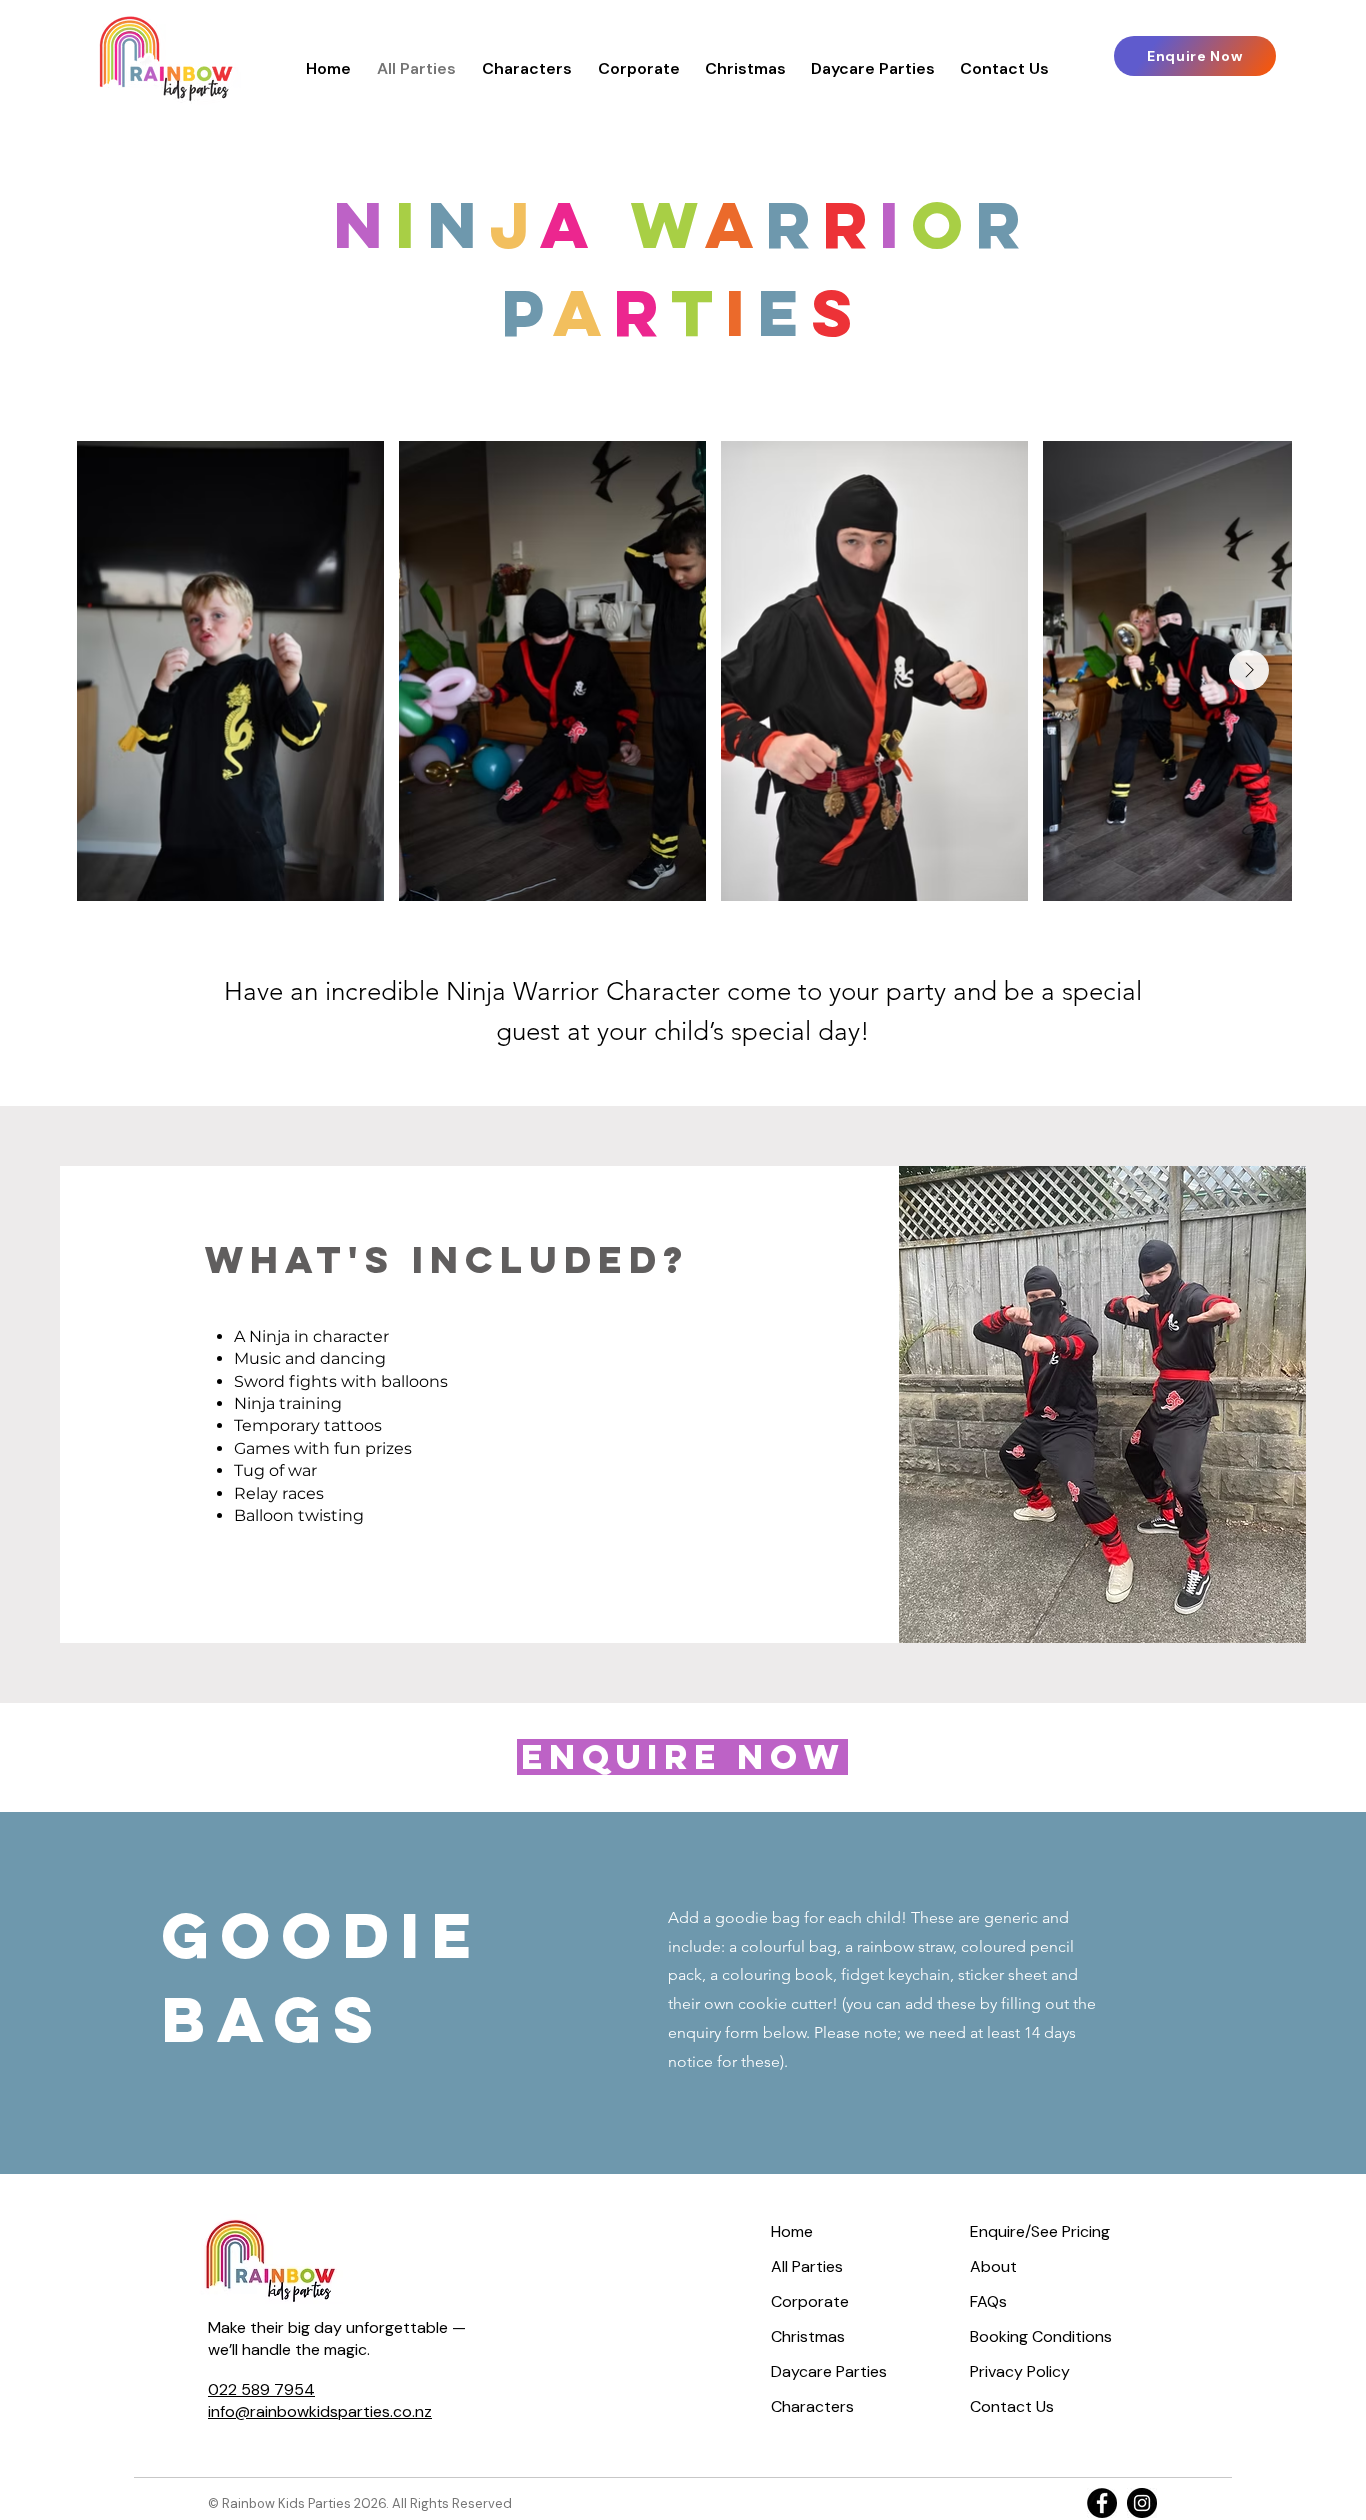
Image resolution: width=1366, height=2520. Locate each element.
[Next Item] (1249, 670)
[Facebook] (1102, 2503)
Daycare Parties (829, 2371)
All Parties (807, 2266)
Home (792, 2231)
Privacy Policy (1020, 2371)
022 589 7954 (261, 2389)
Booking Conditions (1041, 2336)
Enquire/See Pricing (1040, 2231)
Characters (812, 2406)
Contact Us (1012, 2406)
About (993, 2266)
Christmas (808, 2336)
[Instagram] (1142, 2503)
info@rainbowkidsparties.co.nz (320, 2411)
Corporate (810, 2301)
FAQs (988, 2301)
